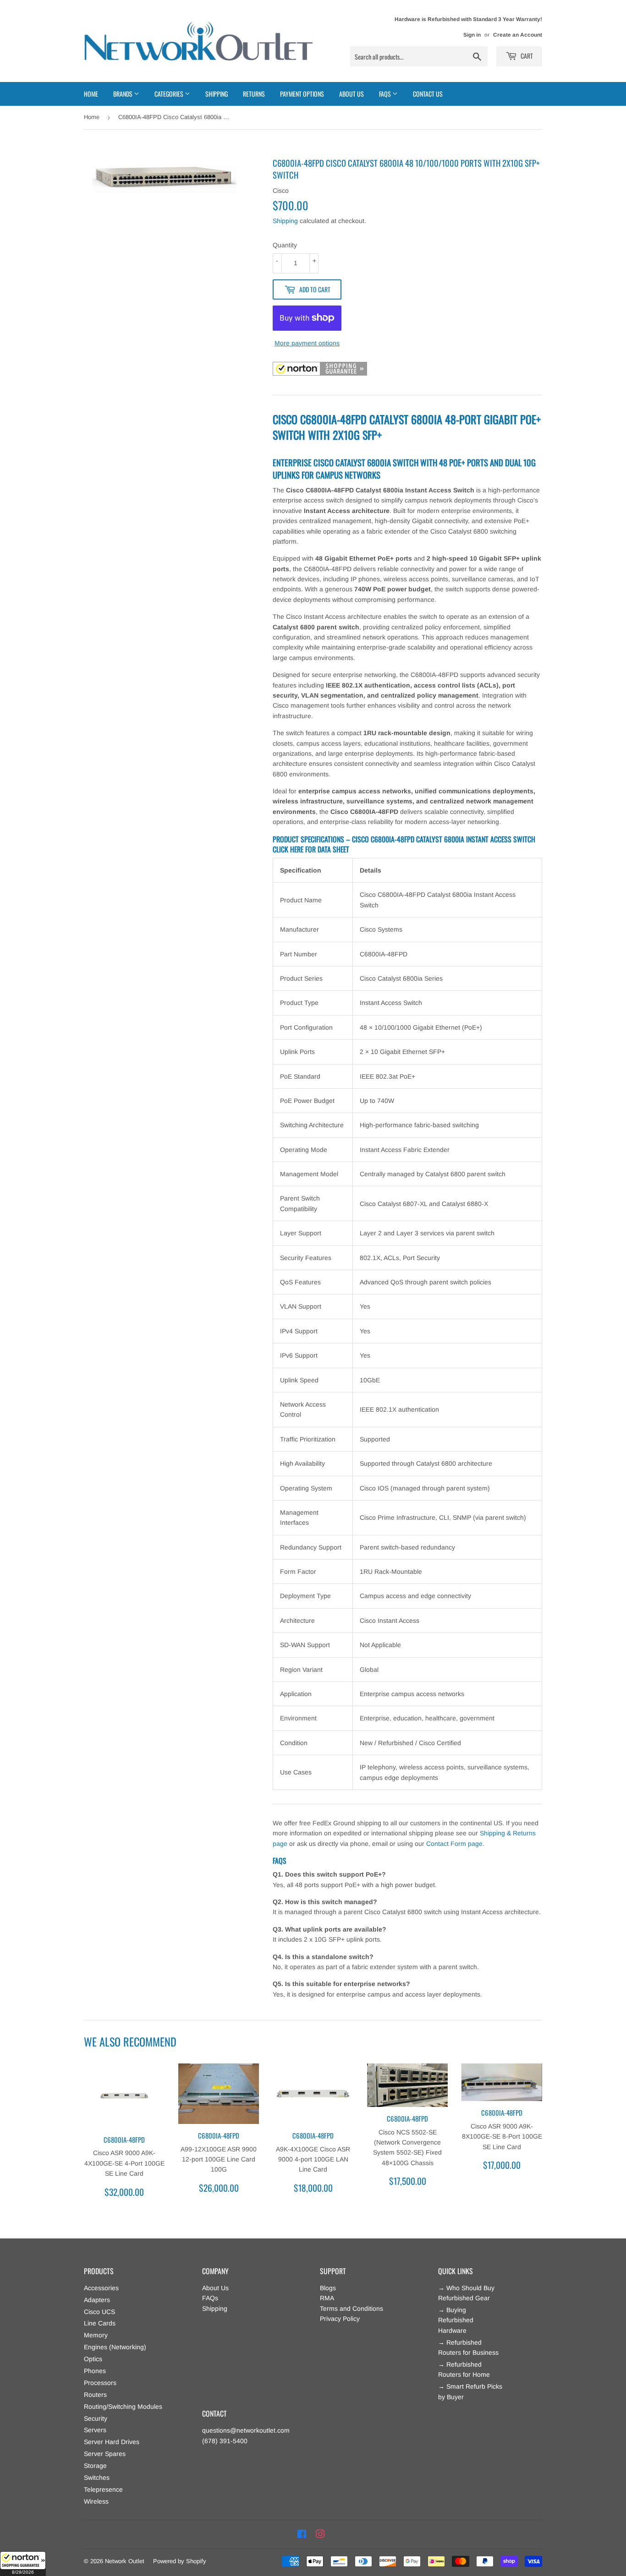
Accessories (101, 2288)
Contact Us (428, 94)
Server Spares (105, 2454)
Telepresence (103, 2489)
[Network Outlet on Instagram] (320, 2534)
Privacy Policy (340, 2319)
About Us (351, 94)
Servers (95, 2430)
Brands (124, 94)
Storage (95, 2466)
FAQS (386, 94)
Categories (170, 94)
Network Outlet (125, 2561)
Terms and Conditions (351, 2309)
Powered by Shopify (180, 2561)
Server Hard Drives (112, 2442)
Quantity (285, 245)
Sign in (472, 35)
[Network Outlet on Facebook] (302, 2534)
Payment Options (302, 94)
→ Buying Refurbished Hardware (456, 2320)
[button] (23, 2564)
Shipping (217, 94)
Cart (526, 56)
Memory (96, 2335)
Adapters (97, 2300)
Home (91, 94)
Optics (93, 2359)
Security (96, 2418)
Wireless (96, 2501)
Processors (100, 2383)
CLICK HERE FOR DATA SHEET (311, 849)
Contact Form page (454, 1844)
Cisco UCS (99, 2312)
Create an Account (518, 35)
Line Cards (100, 2323)
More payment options (307, 343)
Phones (95, 2371)
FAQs (210, 2298)
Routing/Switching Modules (123, 2407)
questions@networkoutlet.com (246, 2430)
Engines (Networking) (115, 2347)
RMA (327, 2298)
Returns (254, 94)
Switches (97, 2478)
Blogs (328, 2288)
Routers (95, 2395)
